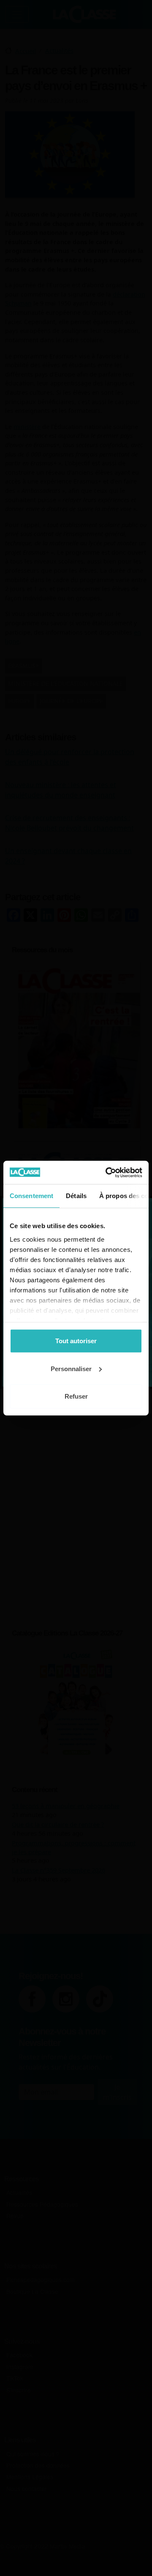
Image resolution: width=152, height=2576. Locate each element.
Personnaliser (71, 1368)
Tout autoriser (76, 1341)
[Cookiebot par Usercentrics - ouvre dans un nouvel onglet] (107, 1172)
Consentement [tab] (31, 1196)
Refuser (76, 1396)
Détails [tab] (76, 1196)
